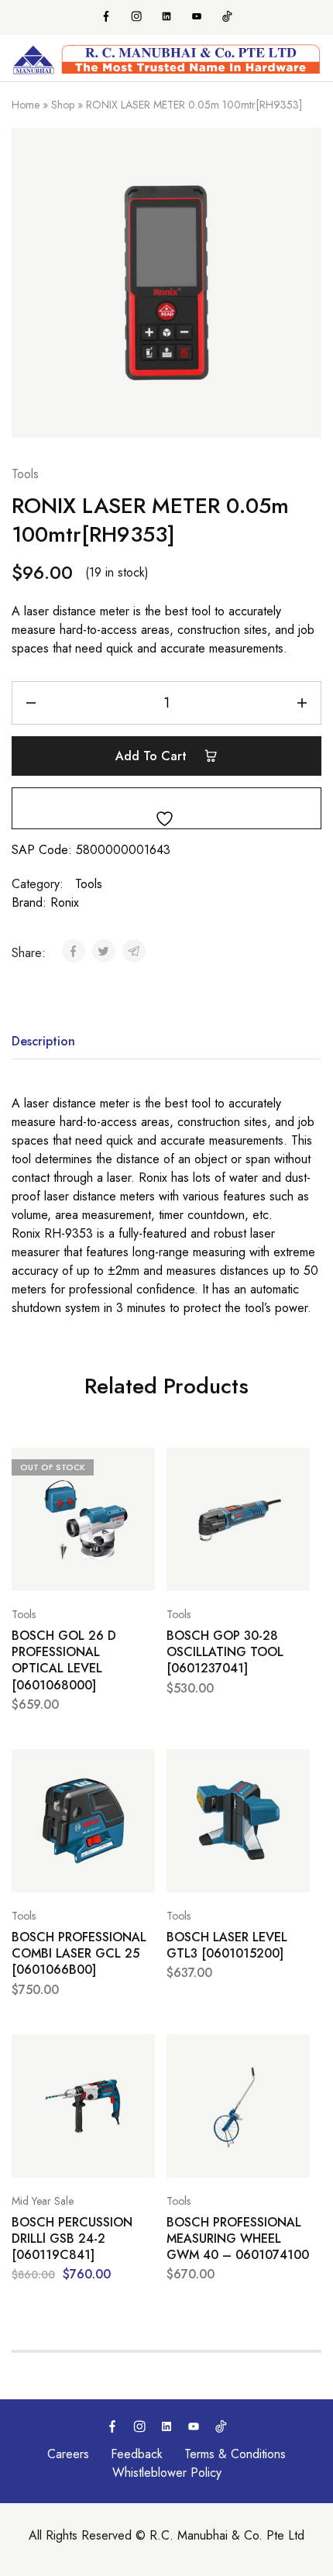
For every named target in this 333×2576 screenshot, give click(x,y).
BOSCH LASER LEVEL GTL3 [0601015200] (227, 1946)
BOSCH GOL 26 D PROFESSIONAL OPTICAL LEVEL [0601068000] (64, 1660)
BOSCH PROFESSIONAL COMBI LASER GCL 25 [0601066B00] (79, 1954)
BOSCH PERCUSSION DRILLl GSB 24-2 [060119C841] (72, 2239)
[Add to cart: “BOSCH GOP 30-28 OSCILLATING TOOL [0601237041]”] (294, 1466)
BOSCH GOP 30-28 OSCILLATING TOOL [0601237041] (225, 1652)
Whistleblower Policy (167, 2473)
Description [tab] (43, 1041)
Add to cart (153, 756)
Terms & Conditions (235, 2454)
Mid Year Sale (43, 2201)
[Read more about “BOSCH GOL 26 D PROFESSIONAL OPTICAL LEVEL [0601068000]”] (139, 1466)
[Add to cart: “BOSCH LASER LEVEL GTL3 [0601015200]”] (294, 1768)
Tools (25, 474)
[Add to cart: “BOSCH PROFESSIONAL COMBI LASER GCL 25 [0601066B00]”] (139, 1768)
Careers (68, 2454)
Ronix (65, 902)
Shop (63, 105)
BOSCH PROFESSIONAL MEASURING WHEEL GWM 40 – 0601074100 (238, 2239)
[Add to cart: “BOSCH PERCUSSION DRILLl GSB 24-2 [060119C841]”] (139, 2053)
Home (26, 105)
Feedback (137, 2454)
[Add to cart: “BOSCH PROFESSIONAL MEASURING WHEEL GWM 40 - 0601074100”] (294, 2053)
